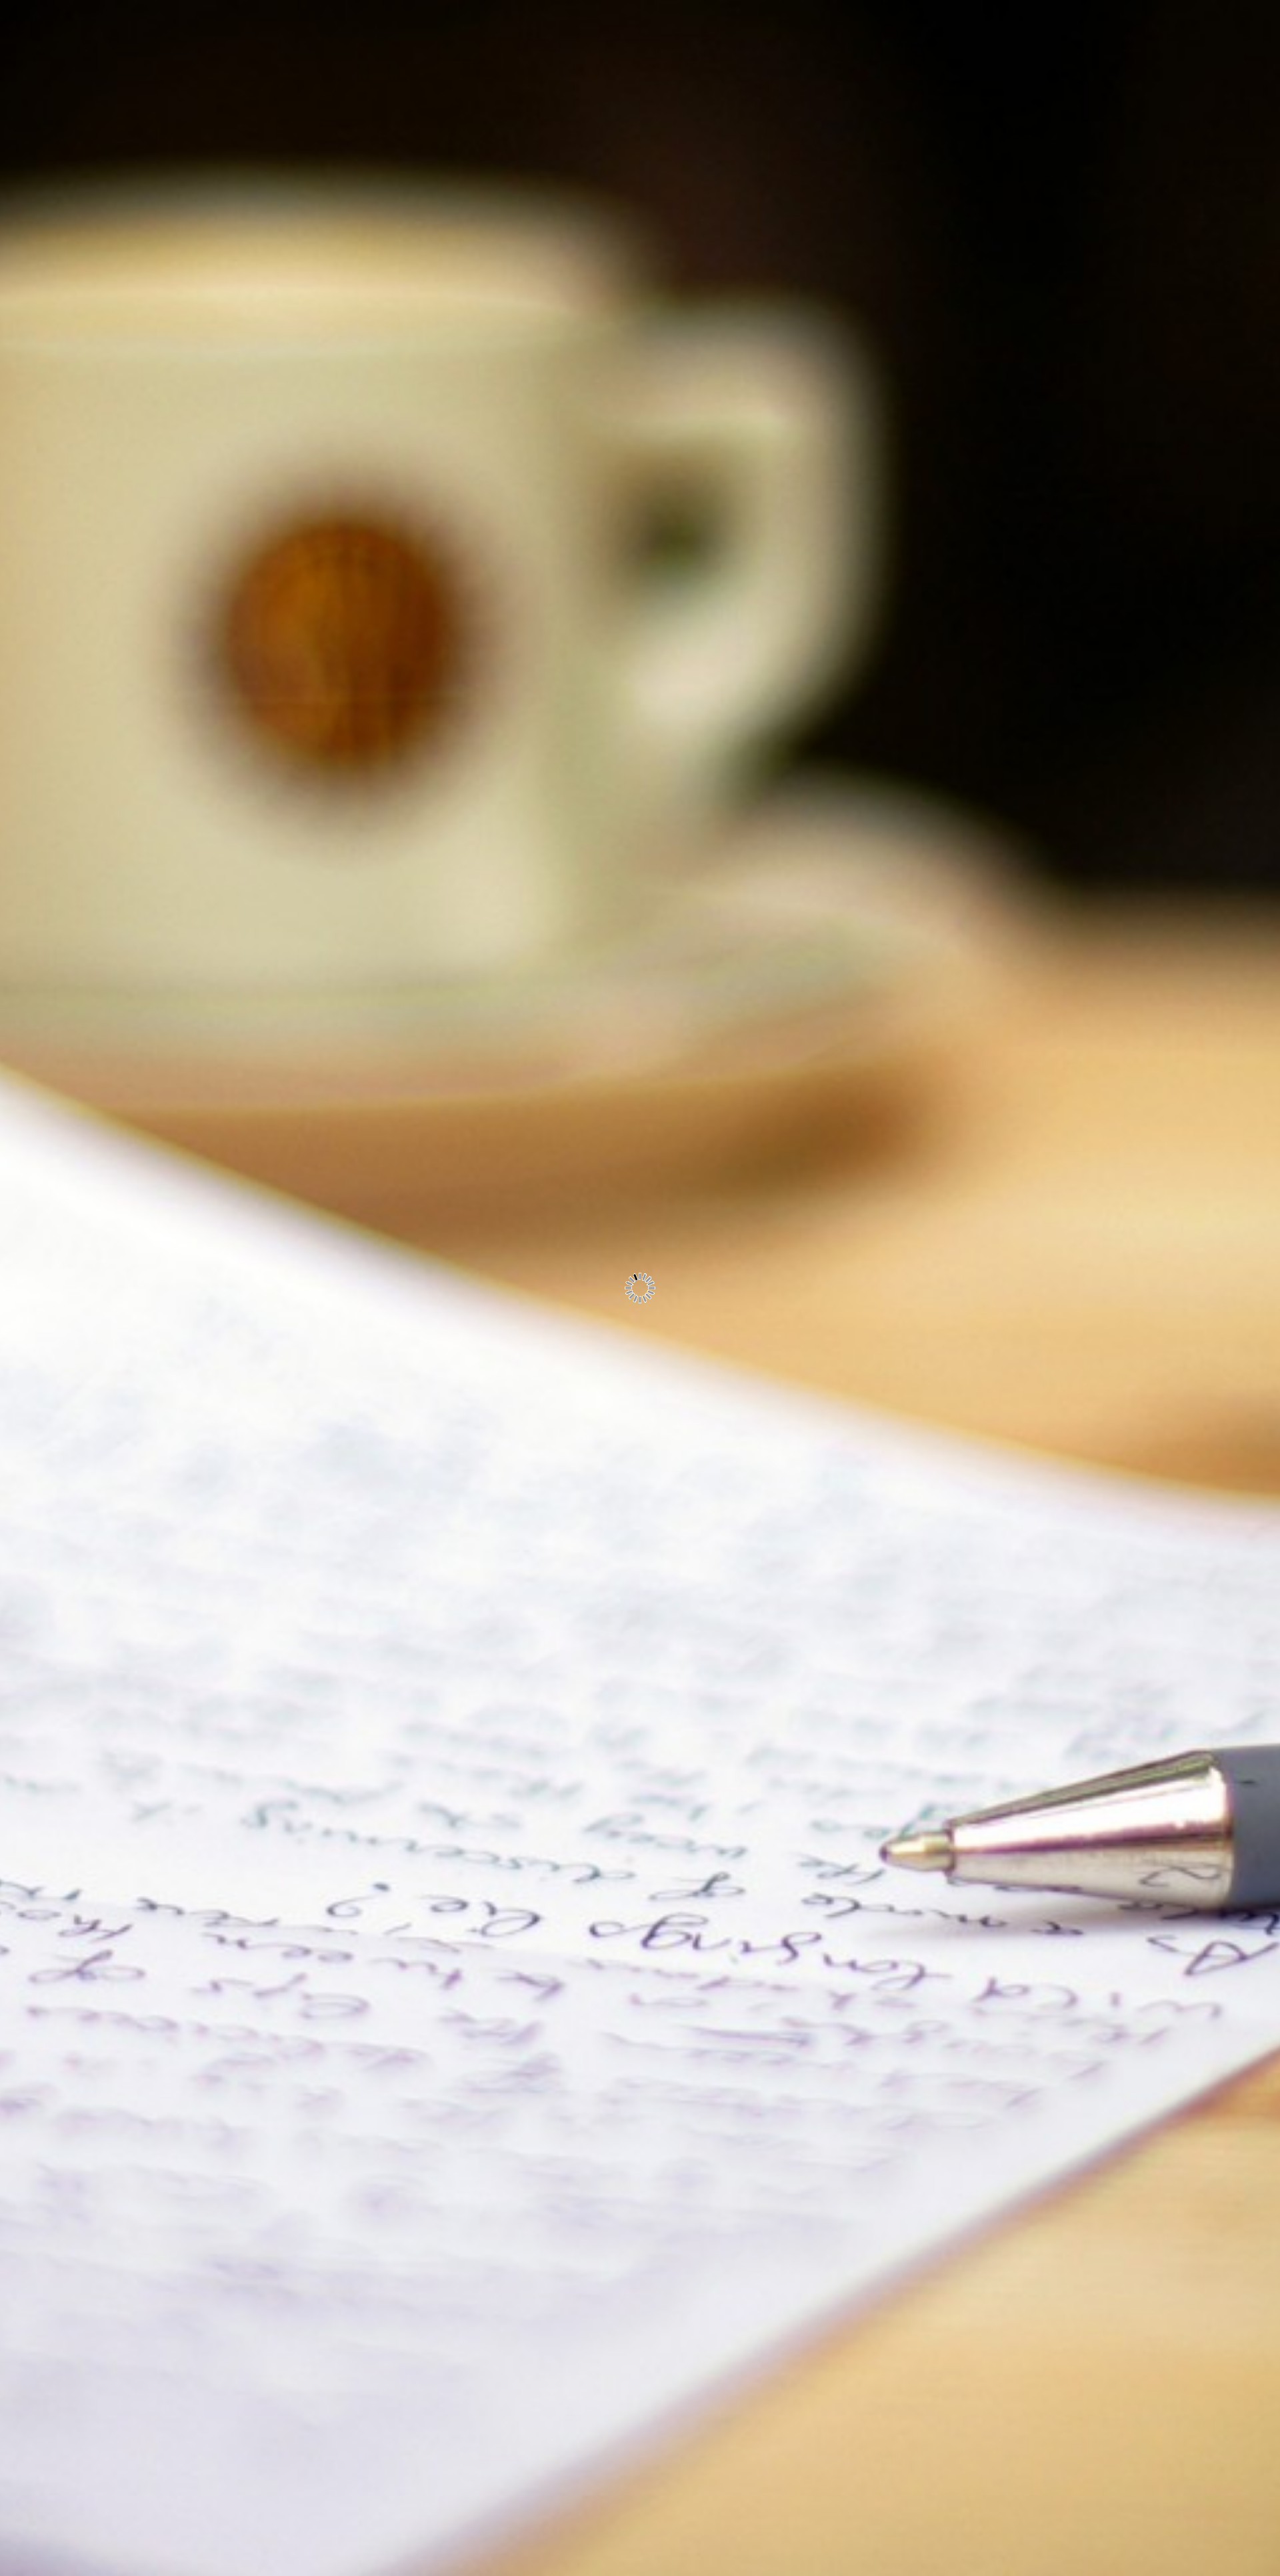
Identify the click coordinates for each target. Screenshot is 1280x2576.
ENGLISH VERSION (130, 117)
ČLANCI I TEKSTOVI (129, 331)
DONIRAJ (159, 301)
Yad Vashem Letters (295, 2215)
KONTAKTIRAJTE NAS (123, 362)
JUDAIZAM (154, 239)
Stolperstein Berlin (292, 2251)
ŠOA (172, 270)
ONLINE (162, 209)
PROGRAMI (152, 178)
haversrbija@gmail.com (124, 401)
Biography (269, 2178)
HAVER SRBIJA (142, 147)
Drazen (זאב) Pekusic (140, 489)
